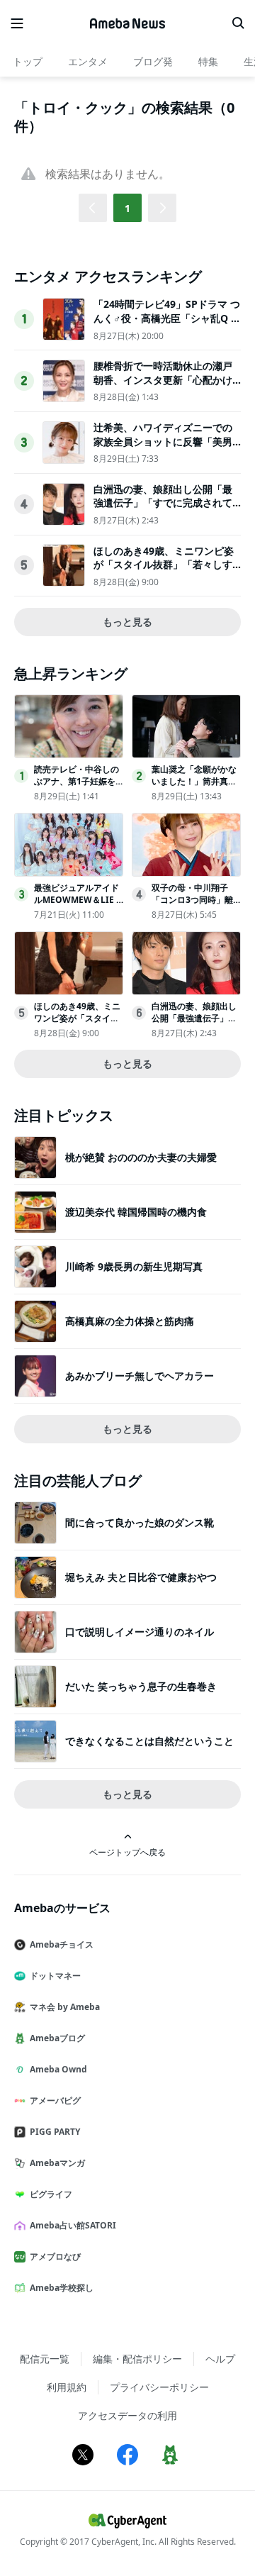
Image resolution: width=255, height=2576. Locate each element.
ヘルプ (220, 2359)
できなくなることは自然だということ (149, 1741)
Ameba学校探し (62, 2288)
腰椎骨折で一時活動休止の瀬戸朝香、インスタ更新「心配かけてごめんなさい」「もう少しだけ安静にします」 (163, 387)
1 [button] (127, 208)
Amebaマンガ (57, 2163)
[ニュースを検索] (238, 23)
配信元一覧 (45, 2359)
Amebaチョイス (62, 1944)
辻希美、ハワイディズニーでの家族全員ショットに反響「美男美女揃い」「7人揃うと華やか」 (166, 441)
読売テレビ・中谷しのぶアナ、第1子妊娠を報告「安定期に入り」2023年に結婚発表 (76, 787)
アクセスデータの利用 (127, 2415)
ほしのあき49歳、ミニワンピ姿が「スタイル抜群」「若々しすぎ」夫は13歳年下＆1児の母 (164, 565)
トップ (28, 61)
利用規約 (67, 2387)
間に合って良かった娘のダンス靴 (140, 1522)
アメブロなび (55, 2256)
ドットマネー (55, 1976)
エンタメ (88, 61)
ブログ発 (153, 61)
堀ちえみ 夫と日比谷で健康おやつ (141, 1577)
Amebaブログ (57, 2038)
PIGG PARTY (55, 2132)
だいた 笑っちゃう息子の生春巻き (141, 1686)
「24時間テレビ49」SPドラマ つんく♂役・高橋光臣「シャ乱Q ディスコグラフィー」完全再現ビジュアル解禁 (167, 325)
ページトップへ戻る (127, 1852)
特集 (208, 61)
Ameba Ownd (58, 2069)
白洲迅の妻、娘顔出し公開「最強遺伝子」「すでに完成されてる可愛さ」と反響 (163, 503)
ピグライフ (51, 2194)
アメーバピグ (55, 2100)
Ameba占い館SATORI (73, 2225)
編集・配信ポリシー (137, 2359)
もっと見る (127, 622)
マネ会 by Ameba (65, 2007)
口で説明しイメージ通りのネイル (140, 1632)
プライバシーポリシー (159, 2387)
